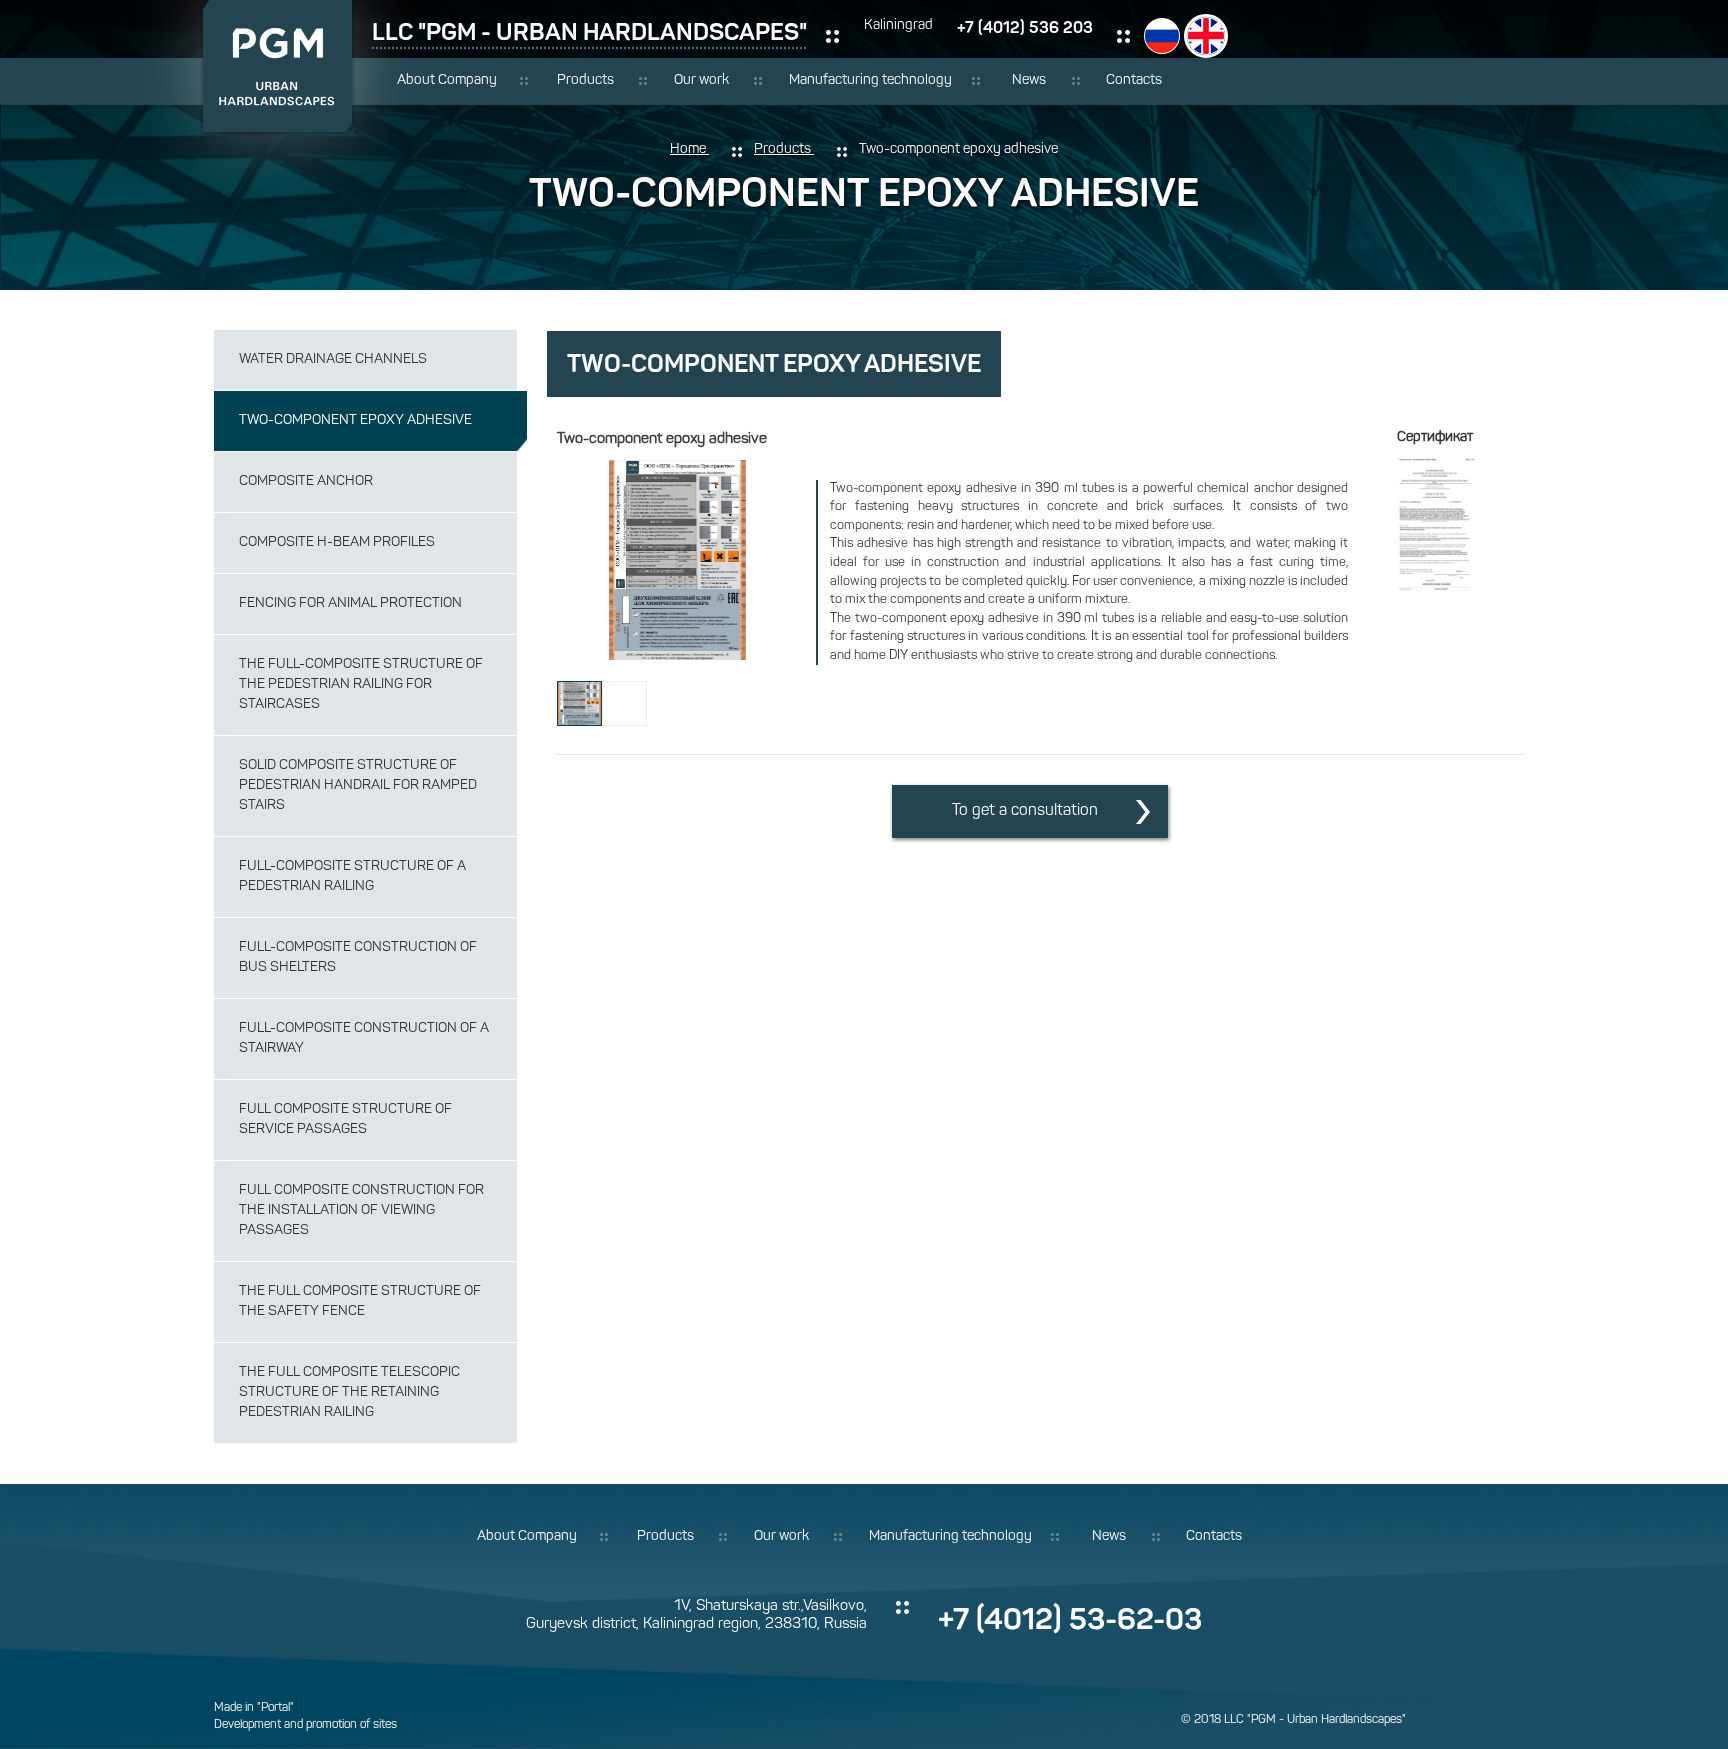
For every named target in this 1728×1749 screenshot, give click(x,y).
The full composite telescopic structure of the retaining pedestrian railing (349, 1392)
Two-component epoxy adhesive (355, 420)
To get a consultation (1025, 811)
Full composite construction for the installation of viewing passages (361, 1210)
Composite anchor (306, 481)
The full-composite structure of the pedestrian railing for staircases (361, 684)
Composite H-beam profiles (337, 542)
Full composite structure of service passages (345, 1119)
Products (585, 80)
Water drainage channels (333, 359)
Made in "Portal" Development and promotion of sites (305, 1716)
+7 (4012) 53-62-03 (1070, 1619)
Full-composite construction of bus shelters (358, 957)
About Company (447, 80)
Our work (701, 80)
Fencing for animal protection (350, 603)
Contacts (1134, 80)
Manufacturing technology (870, 80)
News (1029, 80)
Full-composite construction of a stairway (364, 1038)
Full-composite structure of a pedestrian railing (352, 876)
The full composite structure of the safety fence (360, 1301)
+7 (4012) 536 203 (1025, 27)
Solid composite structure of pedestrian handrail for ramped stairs (358, 785)
